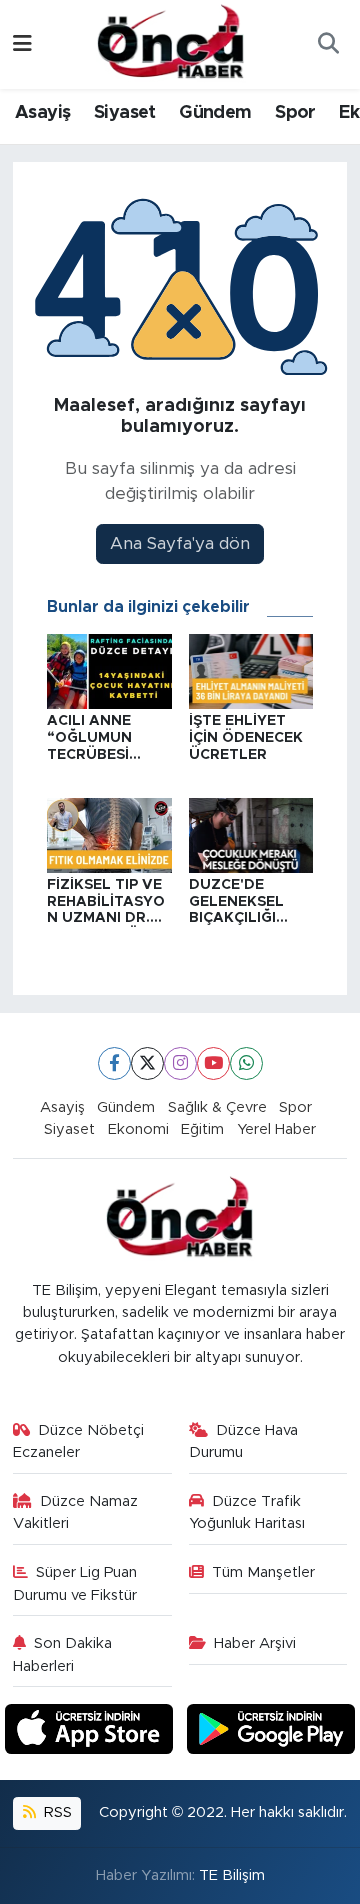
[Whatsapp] (246, 1063)
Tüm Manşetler (263, 1572)
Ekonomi (138, 1129)
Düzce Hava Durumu (244, 1441)
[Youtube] (213, 1063)
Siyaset (125, 113)
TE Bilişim (232, 1875)
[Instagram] (180, 1063)
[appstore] (92, 1732)
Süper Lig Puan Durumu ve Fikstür (75, 1583)
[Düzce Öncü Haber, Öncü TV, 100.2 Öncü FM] (171, 43)
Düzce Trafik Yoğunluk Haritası (247, 1512)
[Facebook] (114, 1063)
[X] (147, 1063)
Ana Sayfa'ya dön (180, 543)
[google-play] (271, 1732)
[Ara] (328, 45)
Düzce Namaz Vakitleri (76, 1512)
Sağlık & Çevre (217, 1107)
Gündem (215, 113)
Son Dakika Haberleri (63, 1654)
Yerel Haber (276, 1129)
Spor (295, 113)
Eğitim (202, 1129)
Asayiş (42, 113)
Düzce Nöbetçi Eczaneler (79, 1441)
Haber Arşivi (255, 1643)
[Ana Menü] (22, 44)
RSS (56, 1812)
